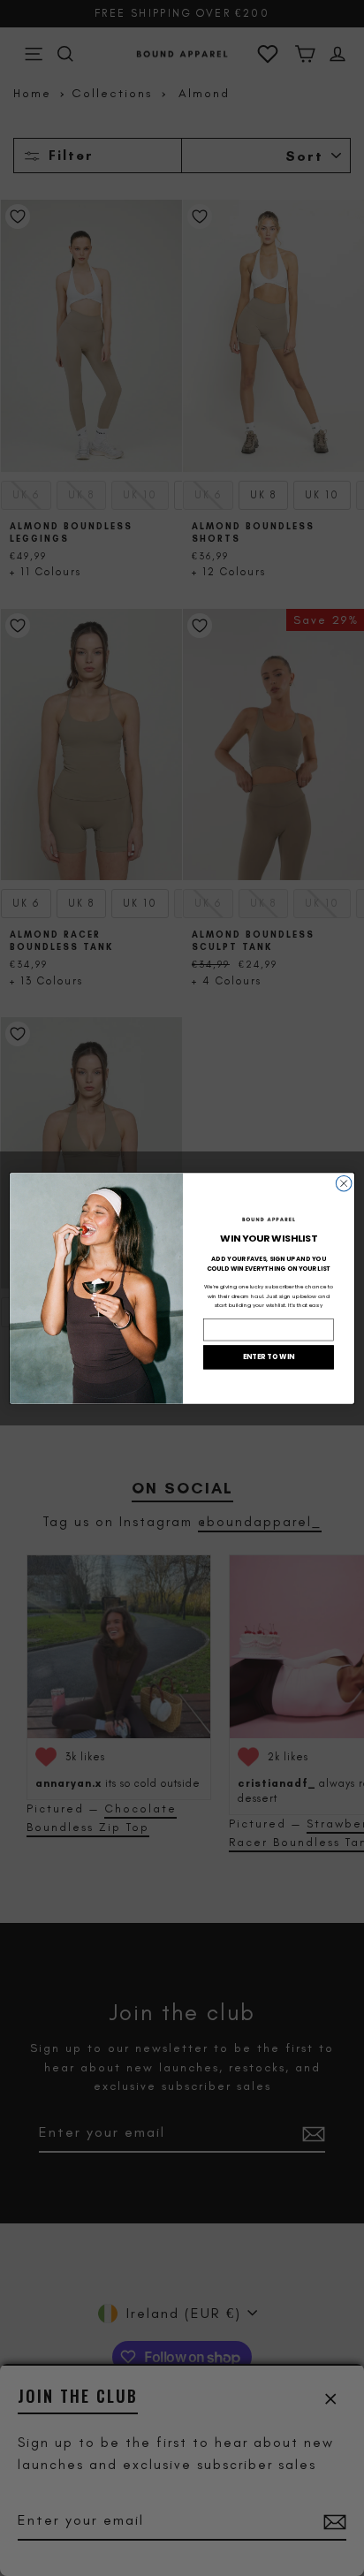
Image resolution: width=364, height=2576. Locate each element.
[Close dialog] (344, 1183)
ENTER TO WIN (269, 1356)
